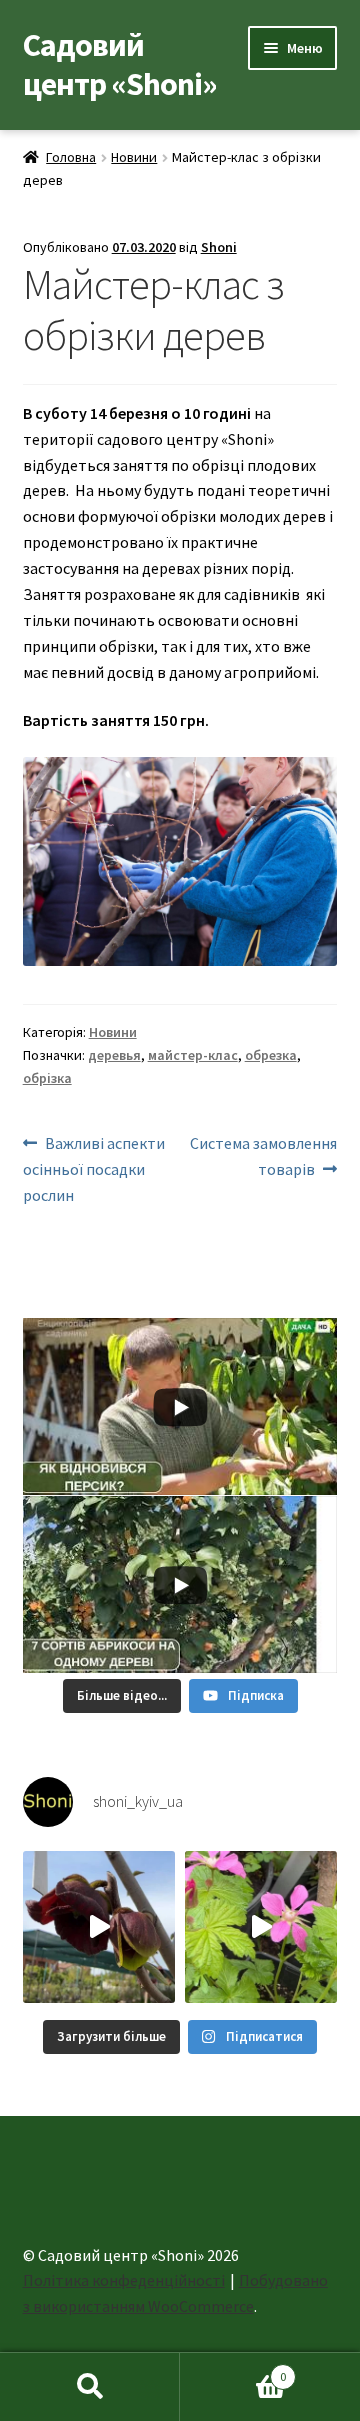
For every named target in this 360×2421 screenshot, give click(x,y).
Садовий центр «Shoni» (120, 64)
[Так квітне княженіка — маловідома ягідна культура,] (261, 1927)
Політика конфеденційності (124, 2280)
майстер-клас (193, 1055)
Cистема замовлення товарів (263, 1155)
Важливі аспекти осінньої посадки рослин (94, 1168)
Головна (71, 157)
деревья (114, 1055)
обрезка (271, 1055)
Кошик (233, 2369)
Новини (134, 157)
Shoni (219, 247)
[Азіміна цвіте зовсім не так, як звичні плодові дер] (99, 1927)
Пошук (90, 2387)
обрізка (47, 1078)
